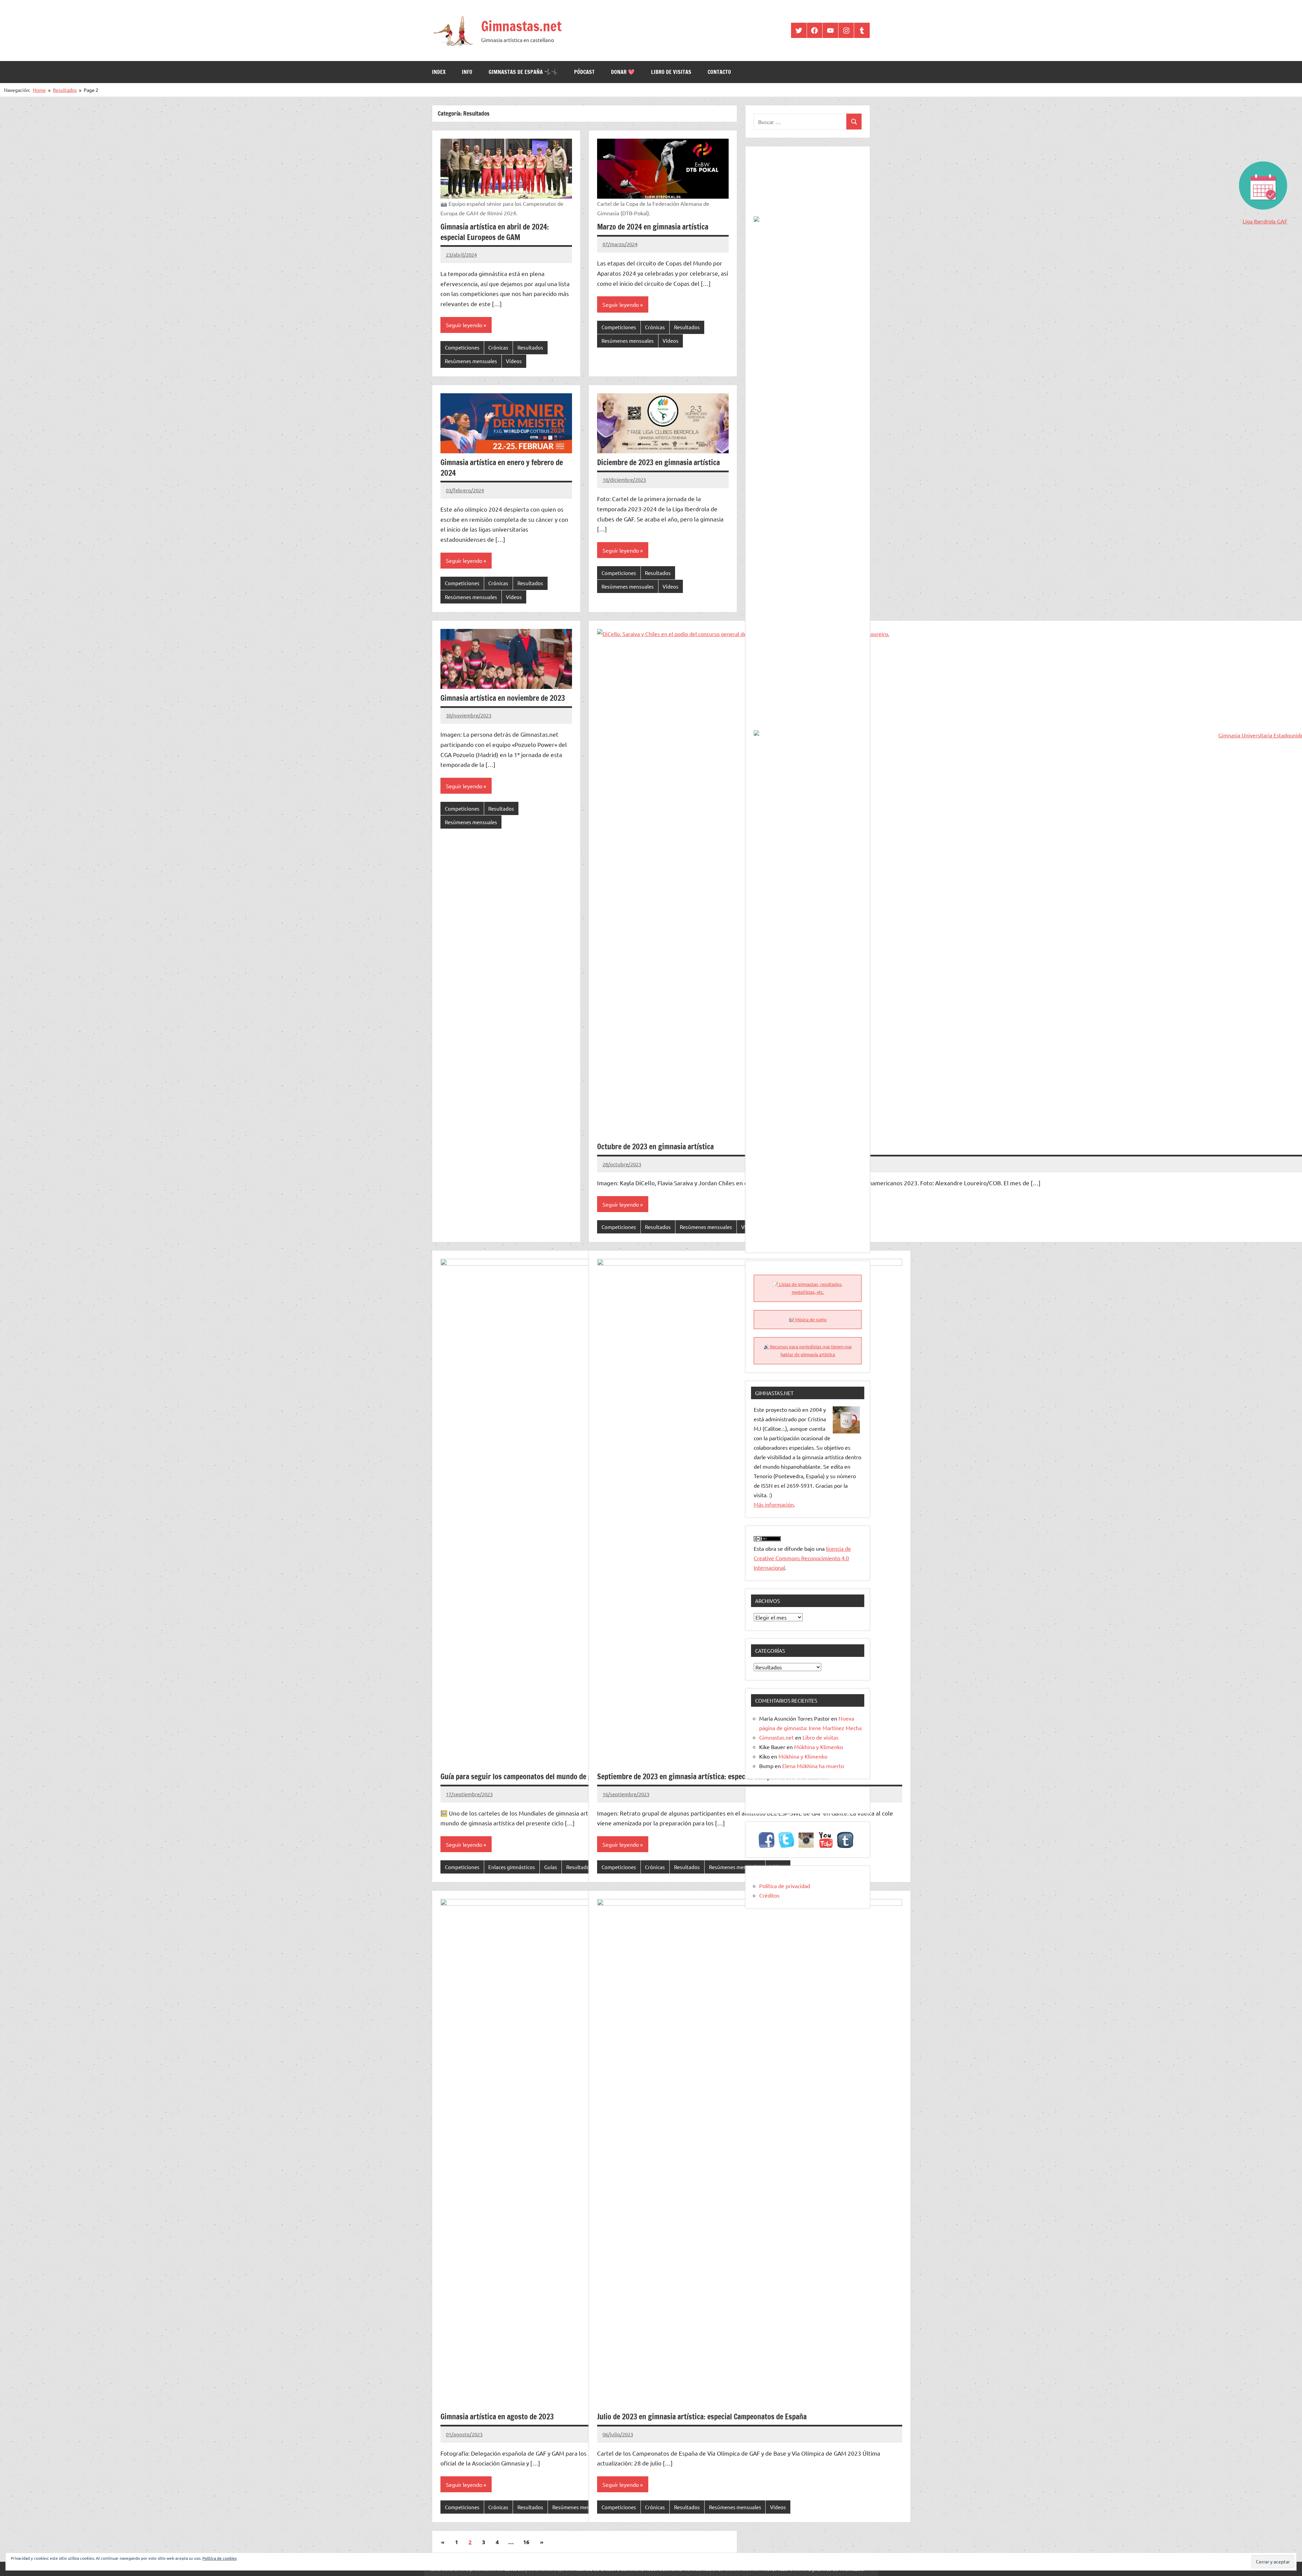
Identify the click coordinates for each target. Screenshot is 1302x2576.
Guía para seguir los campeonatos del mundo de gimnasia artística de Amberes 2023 (569, 1776)
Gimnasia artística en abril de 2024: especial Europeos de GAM (495, 232)
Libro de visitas (671, 72)
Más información (774, 1504)
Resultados (530, 347)
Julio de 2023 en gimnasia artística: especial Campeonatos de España (702, 2416)
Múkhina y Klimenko (818, 1747)
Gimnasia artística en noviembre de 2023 (503, 698)
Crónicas (498, 347)
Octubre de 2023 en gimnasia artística (655, 1146)
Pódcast (584, 72)
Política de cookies (220, 2558)
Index (439, 72)
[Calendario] (1262, 165)
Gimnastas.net (521, 26)
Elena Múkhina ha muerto (813, 1766)
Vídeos (514, 361)
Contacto (719, 72)
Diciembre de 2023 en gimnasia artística (658, 462)
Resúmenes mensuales (471, 361)
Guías (551, 1867)
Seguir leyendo (464, 325)
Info (467, 72)
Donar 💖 (623, 72)
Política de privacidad (785, 1886)
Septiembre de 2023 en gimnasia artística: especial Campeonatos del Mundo (713, 1776)
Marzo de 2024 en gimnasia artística (653, 227)
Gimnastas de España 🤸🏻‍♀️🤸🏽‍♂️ (523, 72)
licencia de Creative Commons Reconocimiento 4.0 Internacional (802, 1558)
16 (526, 2542)
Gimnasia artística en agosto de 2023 (497, 2416)
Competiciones (462, 347)
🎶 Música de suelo (808, 1319)
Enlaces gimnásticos (512, 1867)
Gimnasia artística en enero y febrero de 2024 (502, 468)
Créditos (769, 1895)
